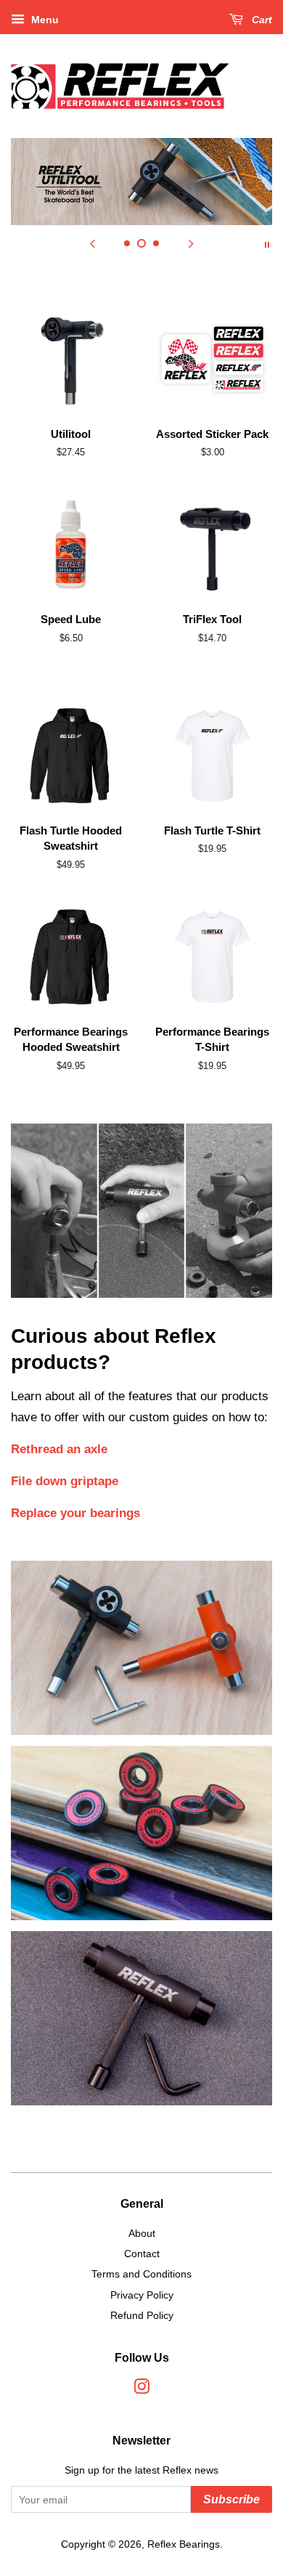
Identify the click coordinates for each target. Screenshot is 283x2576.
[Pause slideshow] (267, 243)
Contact (142, 2254)
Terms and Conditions (141, 2274)
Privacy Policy (142, 2295)
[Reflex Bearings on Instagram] (141, 2389)
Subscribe (231, 2499)
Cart (261, 20)
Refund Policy (142, 2315)
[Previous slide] (92, 243)
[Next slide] (191, 243)
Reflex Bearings (184, 2544)
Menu (44, 20)
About (142, 2233)
